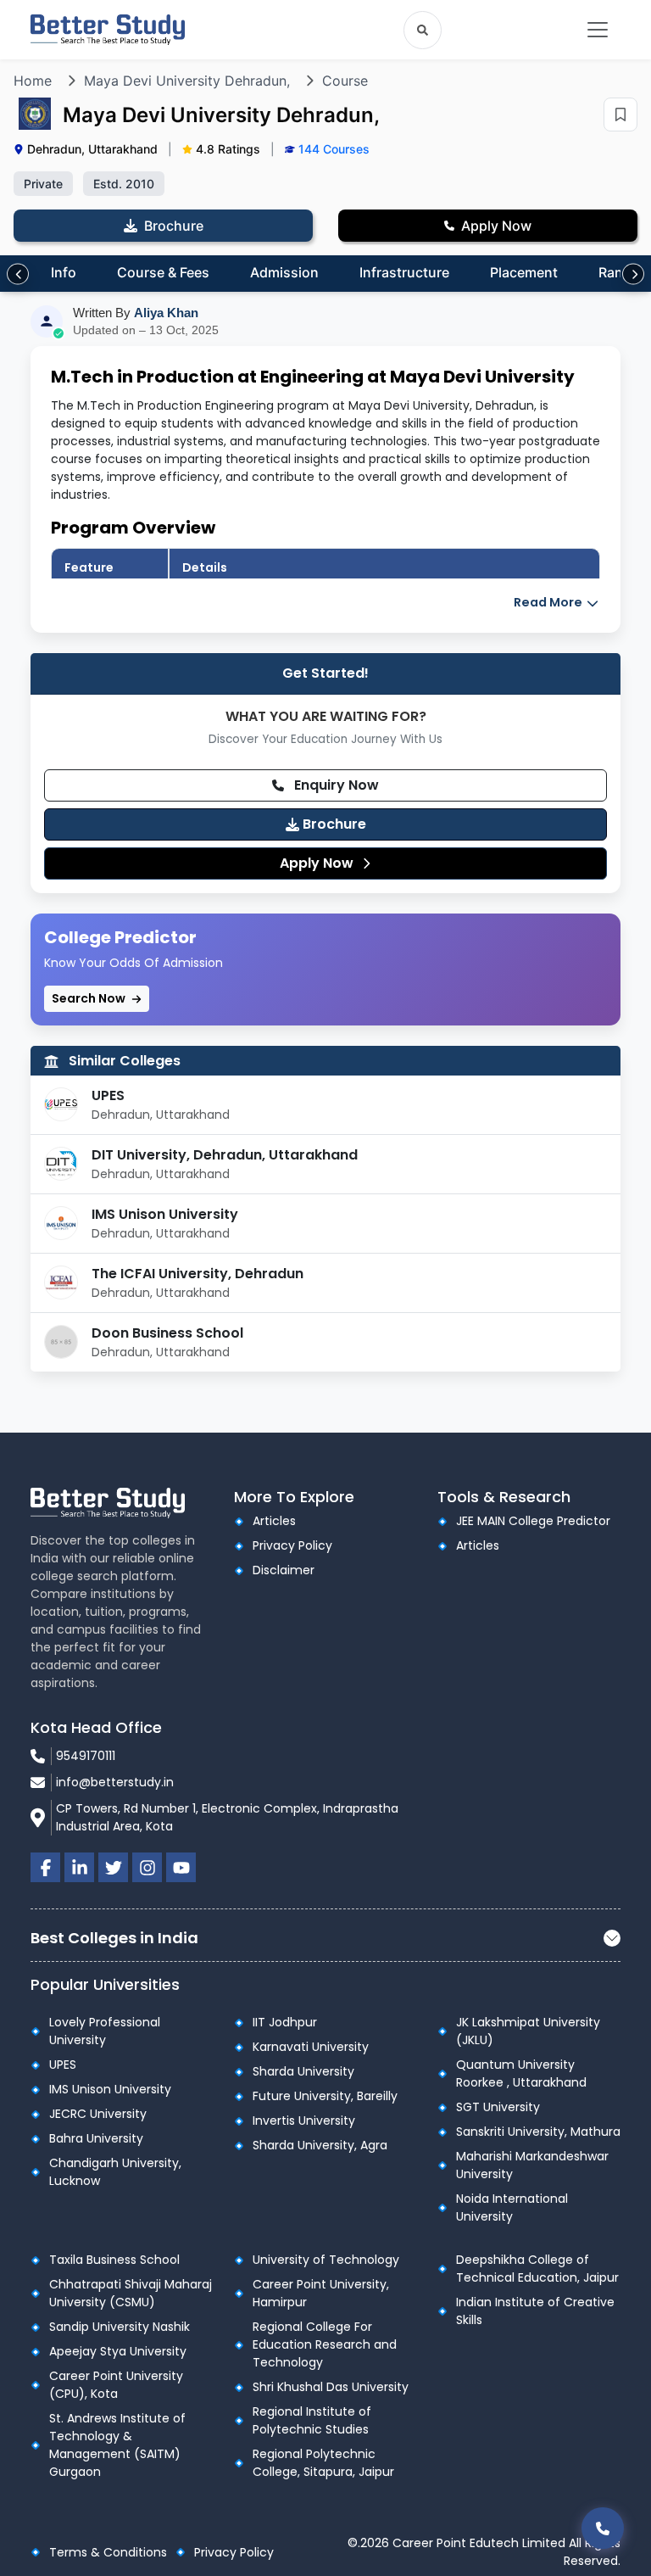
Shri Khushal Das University (331, 2387)
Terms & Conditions (108, 2552)
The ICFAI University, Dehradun (198, 1274)
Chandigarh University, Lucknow (115, 2172)
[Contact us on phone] (603, 2528)
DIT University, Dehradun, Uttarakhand (225, 1155)
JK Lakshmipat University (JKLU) (528, 2031)
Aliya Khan (166, 313)
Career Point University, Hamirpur (321, 2293)
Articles (274, 1521)
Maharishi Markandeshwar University (532, 2165)
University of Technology (326, 2260)
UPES (108, 1095)
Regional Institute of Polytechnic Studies (312, 2420)
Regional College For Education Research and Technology (325, 2344)
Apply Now (318, 863)
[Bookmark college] (620, 115)
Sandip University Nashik (120, 2327)
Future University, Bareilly (325, 2096)
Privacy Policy (292, 1545)
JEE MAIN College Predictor (533, 1521)
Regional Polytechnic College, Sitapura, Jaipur (323, 2463)
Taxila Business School (114, 2260)
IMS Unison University (165, 1214)
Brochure (333, 824)
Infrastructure (404, 272)
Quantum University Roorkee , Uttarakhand (521, 2073)
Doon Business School (167, 1333)
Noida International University (512, 2207)
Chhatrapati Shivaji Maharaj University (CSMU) (131, 2293)
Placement (524, 272)
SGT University (498, 2107)
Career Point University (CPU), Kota (116, 2385)
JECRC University (98, 2114)
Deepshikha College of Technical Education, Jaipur (537, 2269)
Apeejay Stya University (118, 2351)
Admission (284, 272)
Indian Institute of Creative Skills (535, 2311)
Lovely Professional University (105, 2031)
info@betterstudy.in (115, 1782)
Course (345, 81)
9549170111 (86, 1756)
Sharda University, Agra (320, 2145)
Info (64, 272)
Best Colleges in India (114, 1938)
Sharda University (303, 2071)
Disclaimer (284, 1570)
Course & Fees (163, 272)
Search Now (90, 998)
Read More (549, 602)
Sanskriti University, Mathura (538, 2132)
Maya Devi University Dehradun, (187, 81)
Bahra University (96, 2138)
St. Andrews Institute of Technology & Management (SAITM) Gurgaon (117, 2445)
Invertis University (304, 2121)
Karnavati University (311, 2047)
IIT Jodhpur (285, 2022)
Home (33, 81)
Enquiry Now (335, 785)
